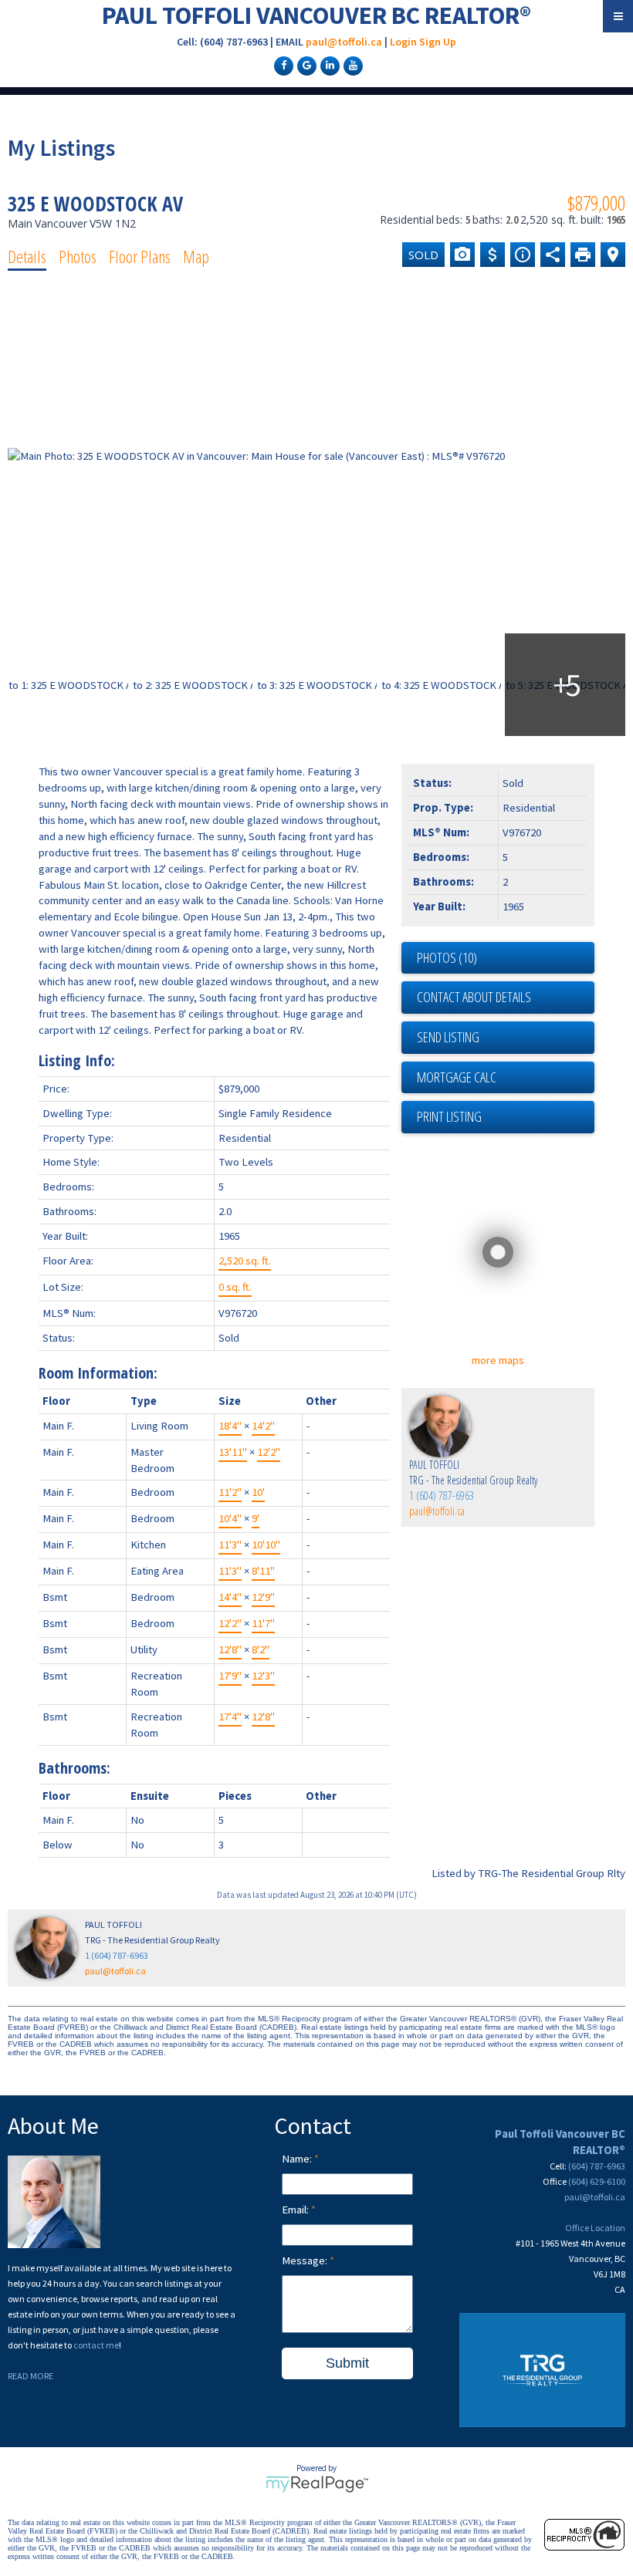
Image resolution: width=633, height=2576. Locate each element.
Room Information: (98, 1373)
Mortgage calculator (506, 1078)
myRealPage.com (317, 2484)
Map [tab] (196, 256)
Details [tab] (27, 256)
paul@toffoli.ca (344, 42)
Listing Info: (77, 1060)
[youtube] (351, 65)
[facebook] (282, 65)
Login (403, 42)
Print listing (449, 1116)
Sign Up (438, 42)
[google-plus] (305, 65)
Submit (347, 2363)
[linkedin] (328, 65)
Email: (296, 2210)
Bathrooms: (74, 1768)
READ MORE (30, 2376)
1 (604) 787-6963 (442, 1496)
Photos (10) (447, 957)
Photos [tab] (78, 256)
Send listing (448, 1037)
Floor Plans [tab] (140, 256)
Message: (306, 2260)
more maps (498, 1360)
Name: (298, 2159)
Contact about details (474, 997)
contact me (96, 2345)
